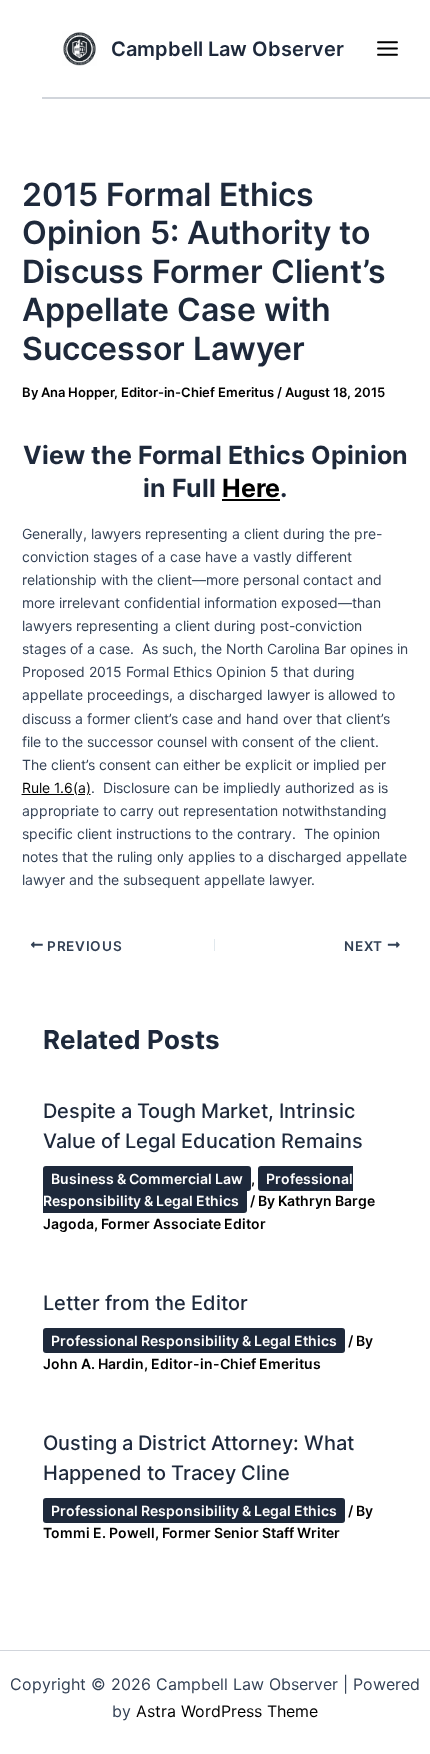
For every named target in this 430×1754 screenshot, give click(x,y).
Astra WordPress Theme (227, 1711)
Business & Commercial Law (147, 1178)
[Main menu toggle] (387, 49)
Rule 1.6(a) (56, 787)
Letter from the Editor (145, 1303)
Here (251, 488)
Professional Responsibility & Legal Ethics (198, 1189)
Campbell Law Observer (227, 49)
